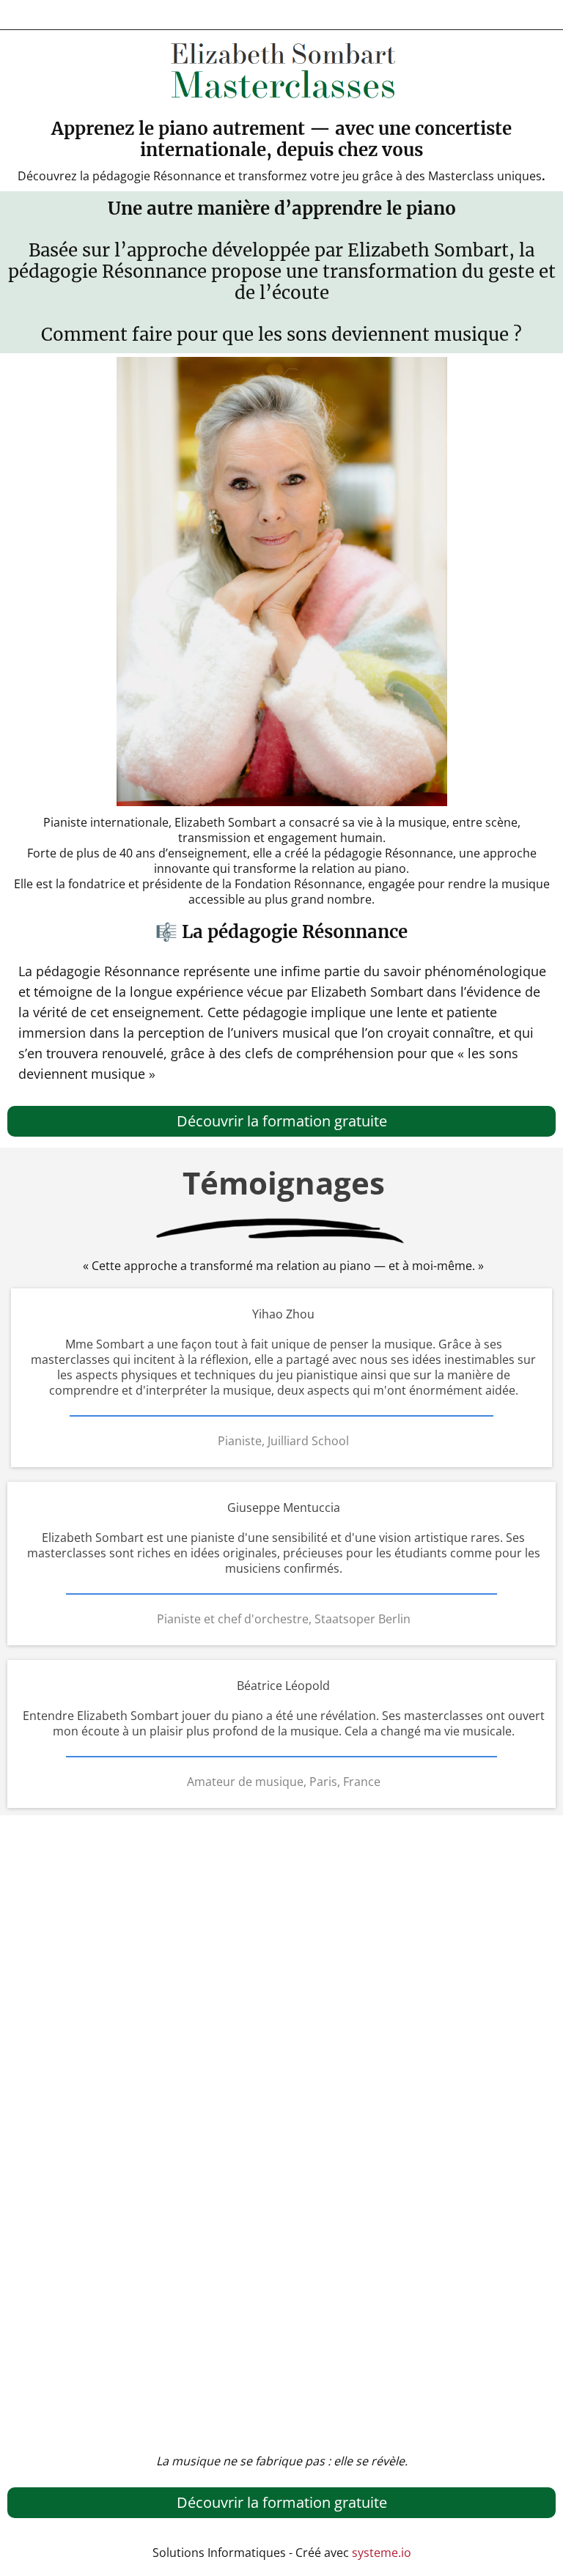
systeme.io (382, 2553)
